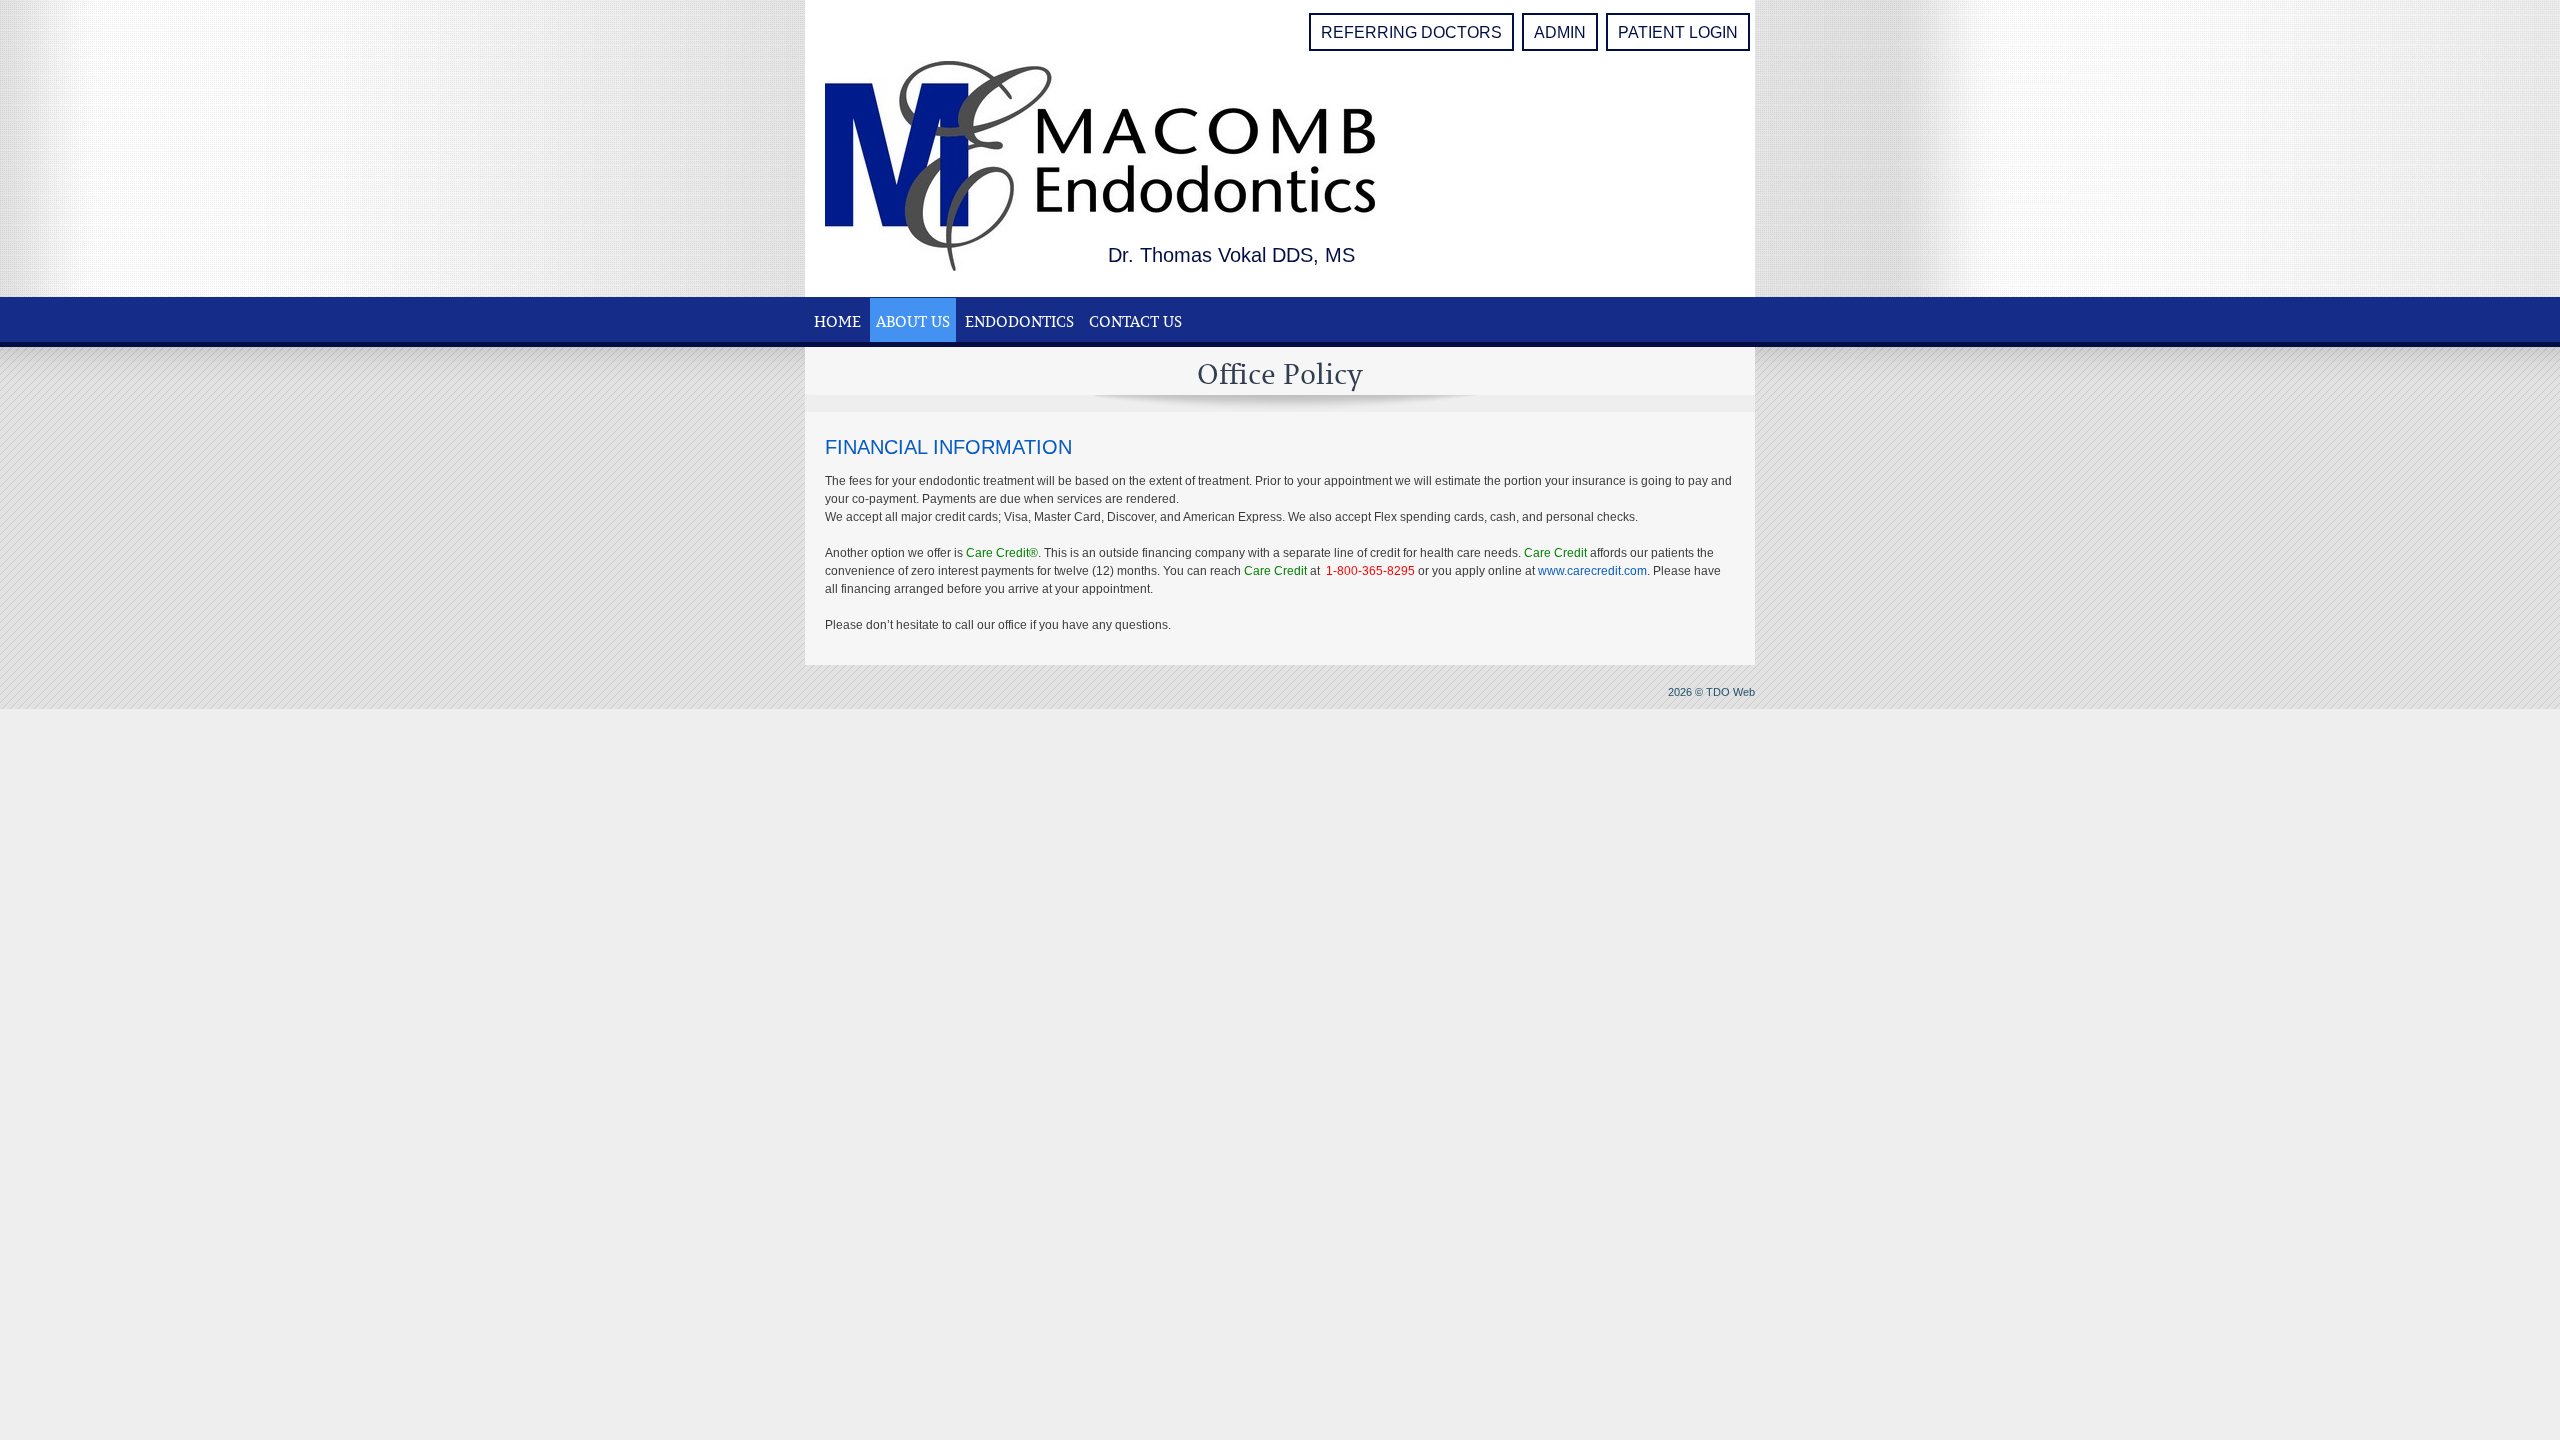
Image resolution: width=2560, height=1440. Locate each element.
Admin (1560, 32)
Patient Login (1678, 32)
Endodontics (1019, 321)
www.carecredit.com (1592, 571)
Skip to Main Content (56, 7)
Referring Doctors (1411, 32)
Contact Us (1135, 321)
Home (837, 321)
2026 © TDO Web (1711, 692)
